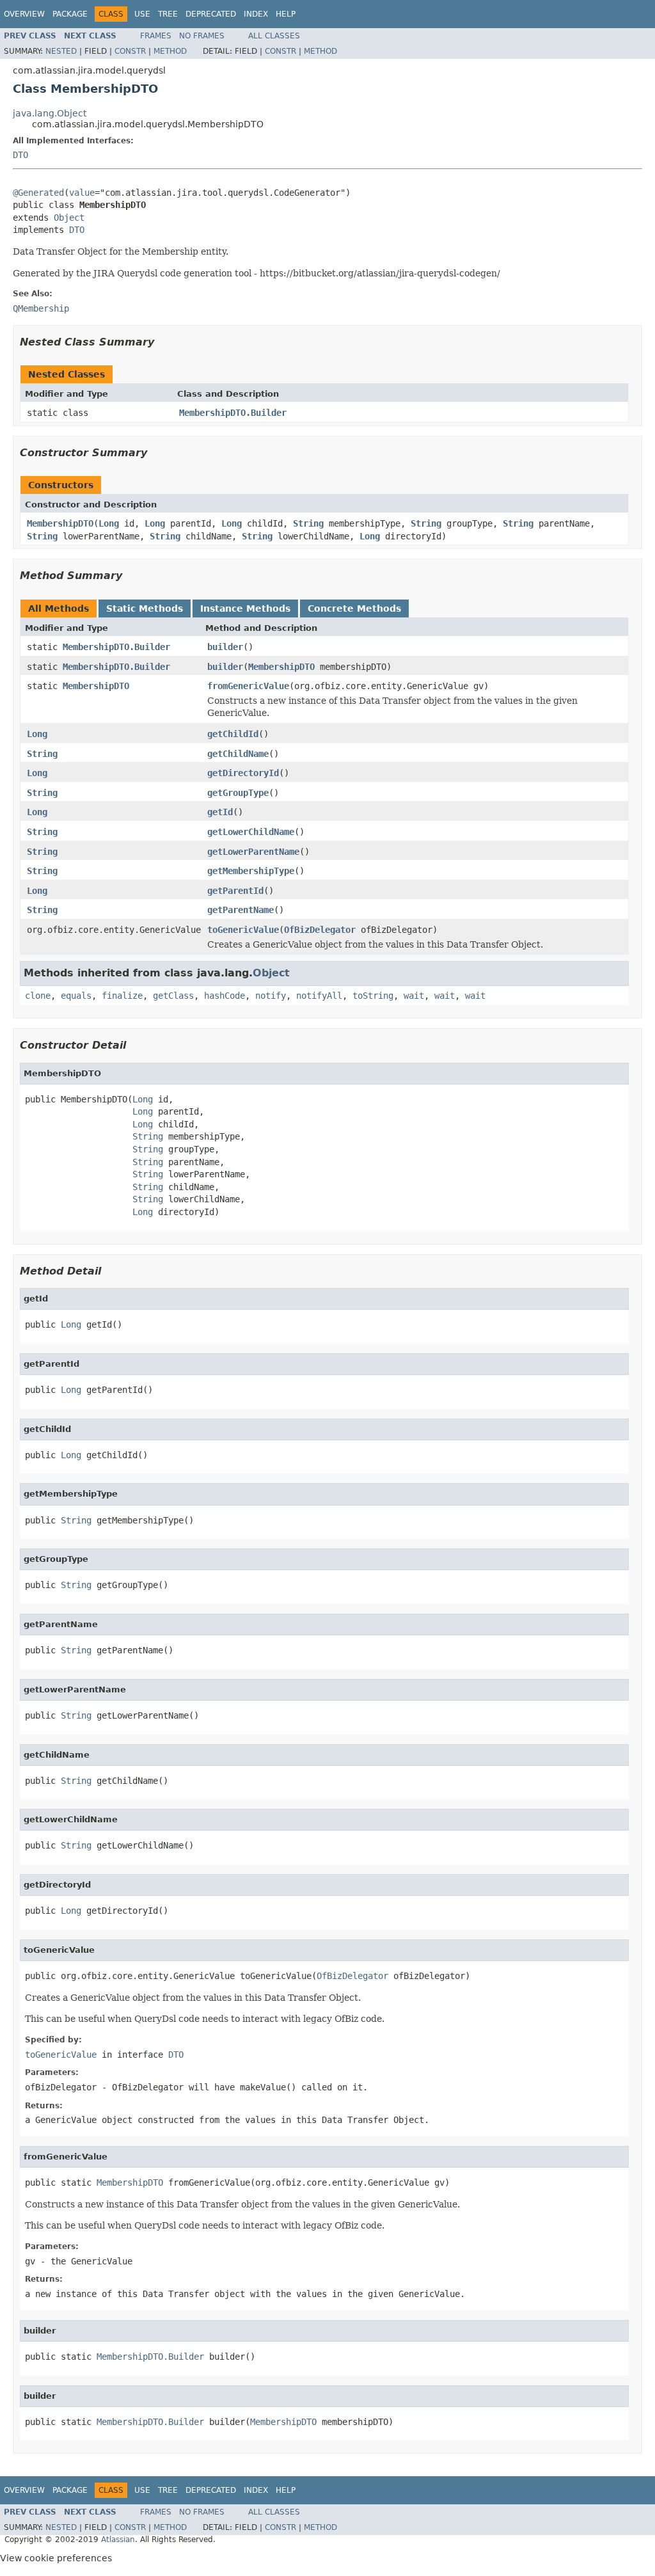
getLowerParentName (253, 852)
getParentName (241, 910)
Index (256, 14)
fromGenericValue (248, 686)
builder (225, 647)
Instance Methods (245, 608)
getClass (173, 996)
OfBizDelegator (320, 930)
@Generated (38, 193)
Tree (168, 14)
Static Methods (145, 608)
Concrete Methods (354, 608)
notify (271, 996)
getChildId (233, 734)
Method (170, 51)
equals (76, 996)
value (82, 193)
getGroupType (238, 793)
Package (70, 14)
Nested (61, 51)
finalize (122, 996)
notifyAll (319, 996)
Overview (24, 14)
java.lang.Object (50, 113)
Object (69, 218)
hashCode (225, 996)
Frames (156, 36)
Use (142, 14)
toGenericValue (243, 930)
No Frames (202, 36)
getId (220, 812)
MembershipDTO (60, 523)
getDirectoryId (243, 773)
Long (109, 523)
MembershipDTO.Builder (233, 413)
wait (414, 996)
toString (373, 996)
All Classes (274, 36)
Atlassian (118, 2540)
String (308, 523)
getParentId (235, 891)
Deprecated (211, 14)
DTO (20, 155)
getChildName (238, 754)
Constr (130, 51)
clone (38, 996)
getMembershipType (251, 871)
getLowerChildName (251, 832)
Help (286, 14)
